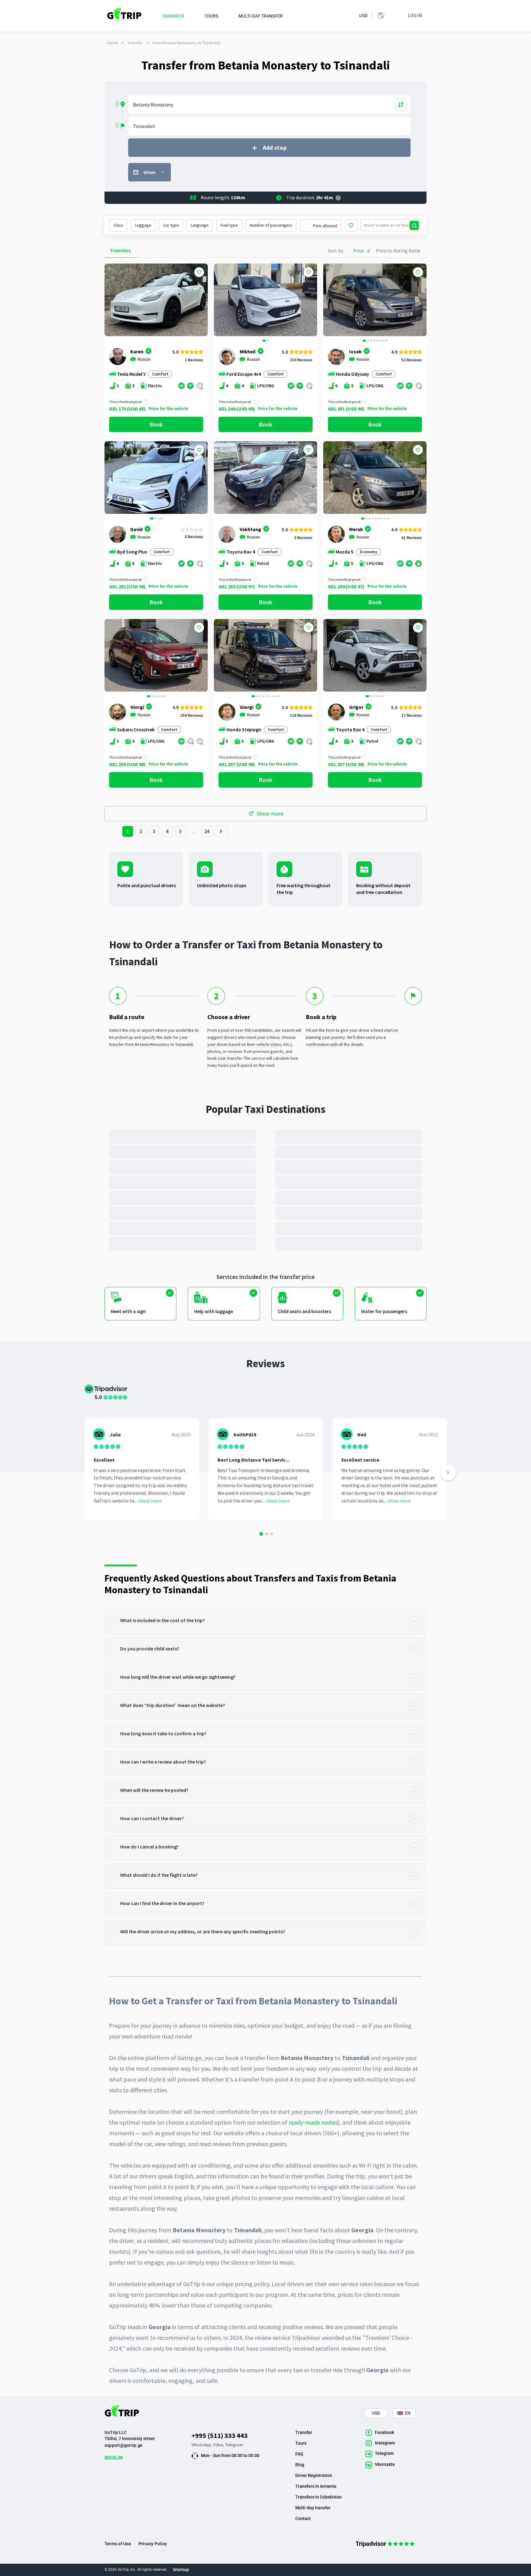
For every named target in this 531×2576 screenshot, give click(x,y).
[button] (221, 301)
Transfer (135, 43)
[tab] (265, 1621)
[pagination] (111, 831)
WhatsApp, (202, 2445)
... (194, 831)
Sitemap (181, 2570)
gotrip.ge (114, 2457)
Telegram (234, 2445)
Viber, (219, 2445)
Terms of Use (118, 2544)
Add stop (275, 147)
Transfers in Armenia (316, 2486)
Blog (300, 2465)
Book (156, 424)
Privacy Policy (153, 2544)
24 (207, 831)
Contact (303, 2518)
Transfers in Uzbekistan (319, 2497)
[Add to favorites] (199, 272)
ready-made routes (313, 2122)
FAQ (299, 2454)
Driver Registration (314, 2475)
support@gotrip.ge (124, 2445)
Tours (301, 2443)
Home (113, 43)
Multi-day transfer (313, 2508)
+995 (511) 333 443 (220, 2435)
